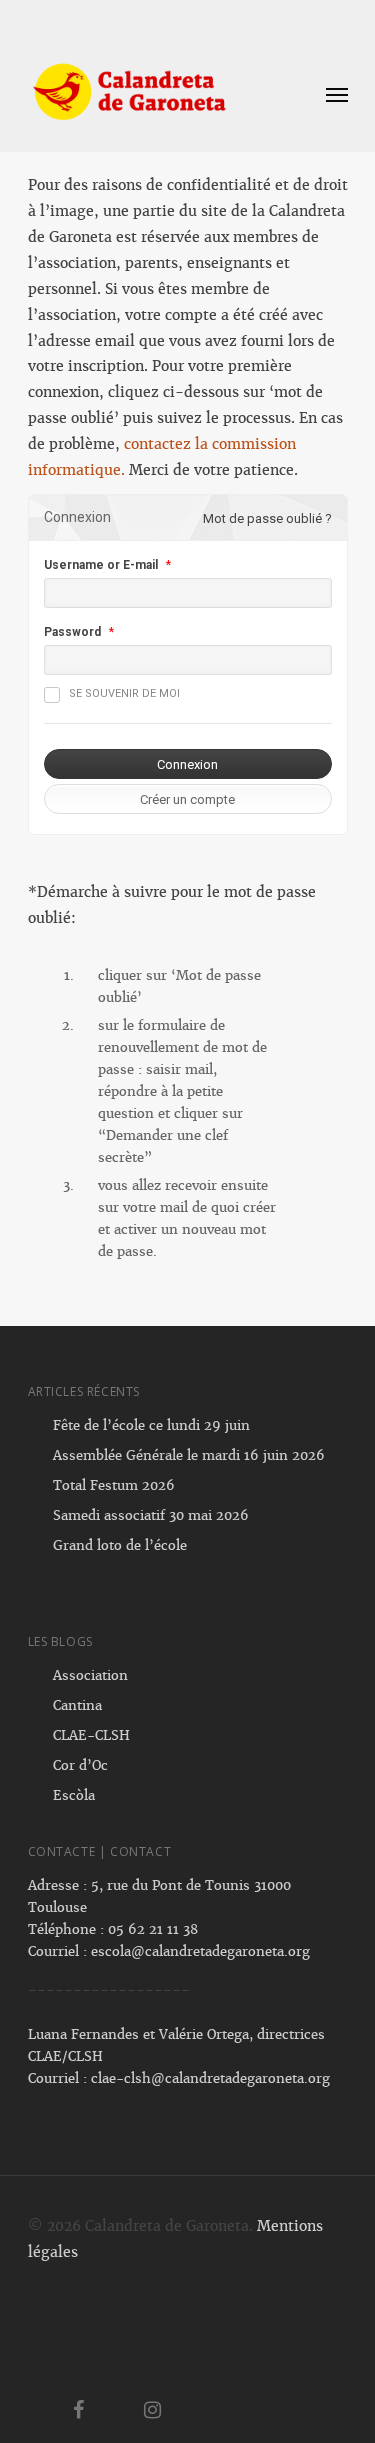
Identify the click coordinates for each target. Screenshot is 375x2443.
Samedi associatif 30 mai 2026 (151, 1515)
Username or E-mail (101, 565)
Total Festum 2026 (114, 1485)
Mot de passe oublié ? (267, 518)
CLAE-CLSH (91, 1735)
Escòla (74, 1795)
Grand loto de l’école (120, 1545)
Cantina (77, 1705)
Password (72, 632)
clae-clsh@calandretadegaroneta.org (210, 2078)
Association (90, 1675)
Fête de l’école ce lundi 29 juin (151, 1425)
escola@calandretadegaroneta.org (200, 1951)
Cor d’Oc (80, 1765)
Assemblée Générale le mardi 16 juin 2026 (189, 1455)
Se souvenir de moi (124, 693)
